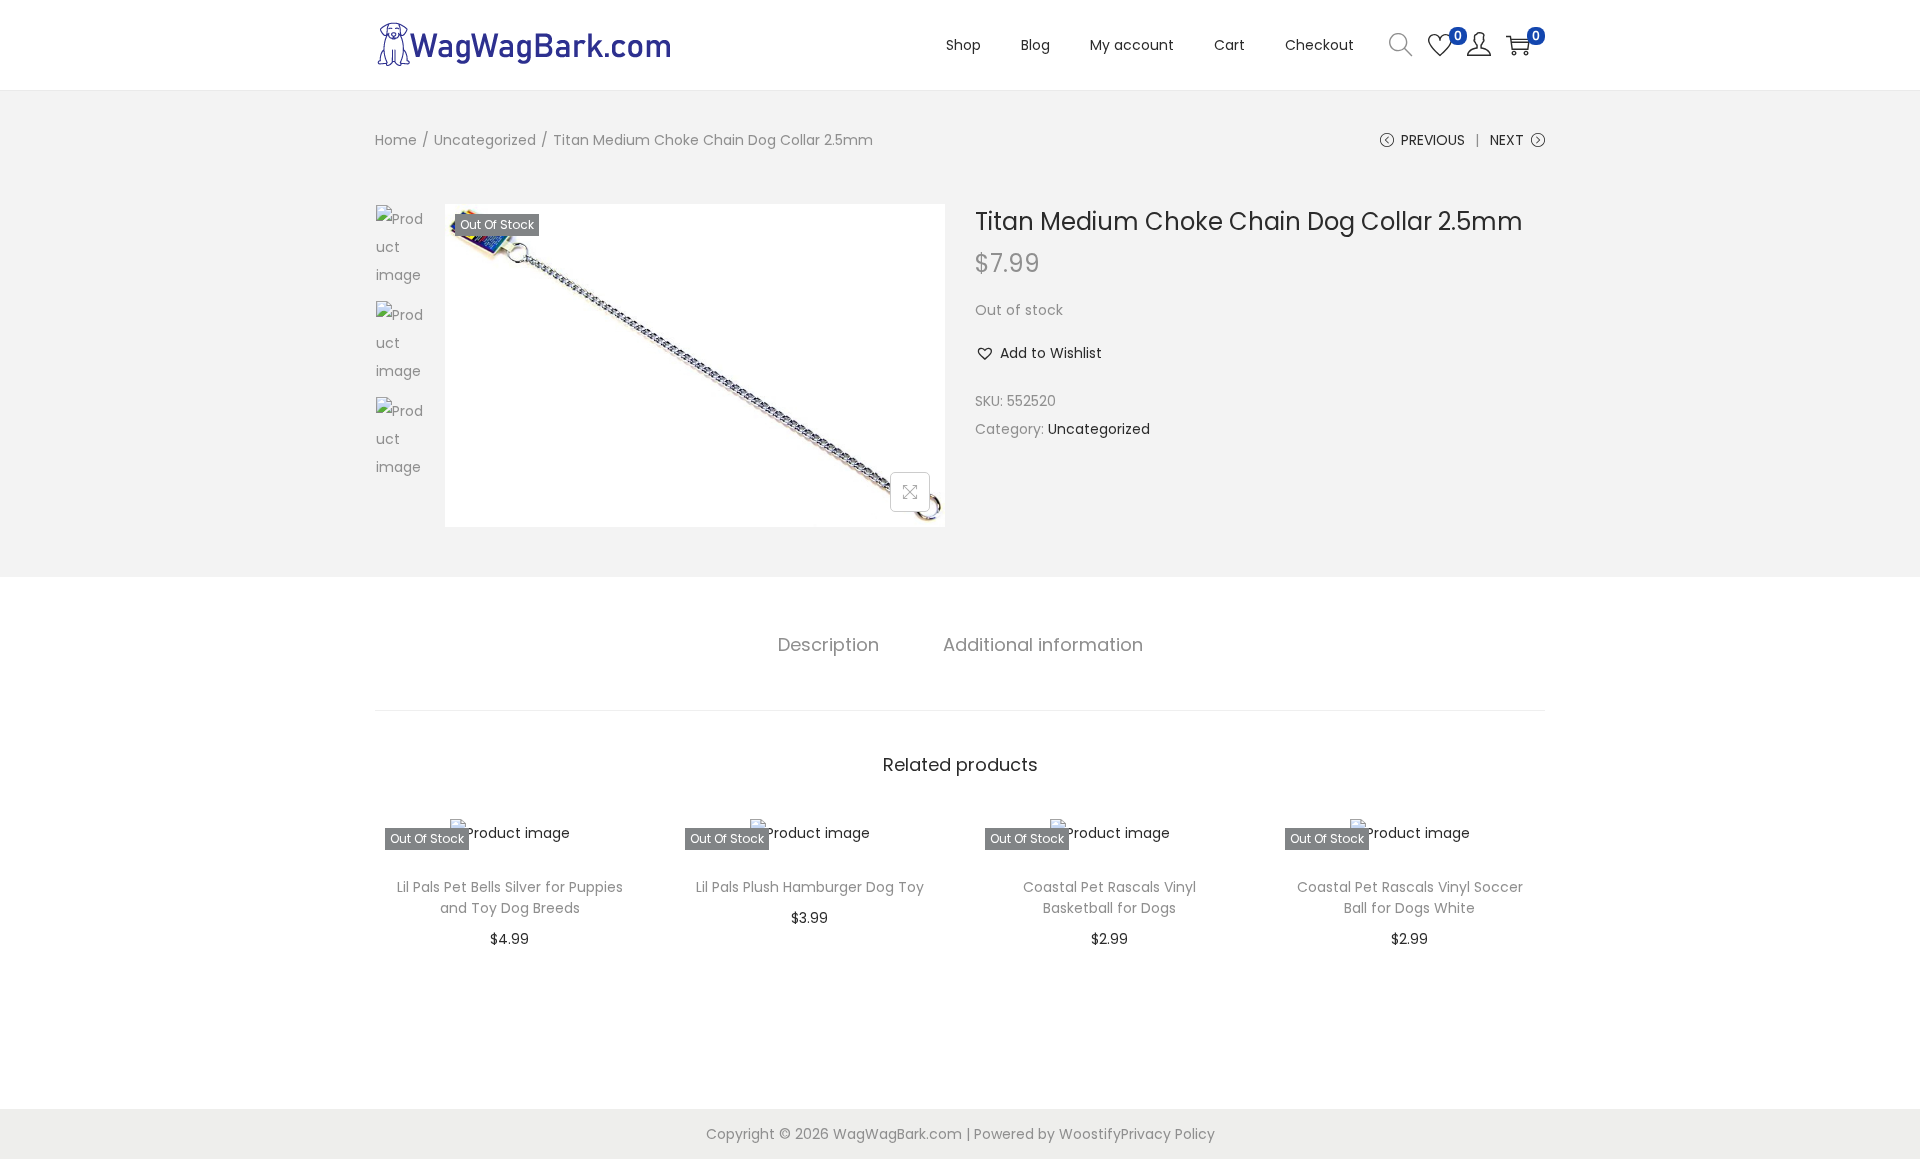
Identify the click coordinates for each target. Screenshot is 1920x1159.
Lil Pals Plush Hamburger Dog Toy (810, 887)
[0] (1440, 45)
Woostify (1090, 1134)
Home (396, 140)
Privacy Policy (1168, 1134)
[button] (1038, 353)
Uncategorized (485, 140)
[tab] (828, 645)
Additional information (1043, 644)
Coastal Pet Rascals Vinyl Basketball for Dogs (1109, 897)
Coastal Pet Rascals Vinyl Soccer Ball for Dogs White (1410, 897)
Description (828, 644)
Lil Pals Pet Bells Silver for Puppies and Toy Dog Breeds (510, 897)
